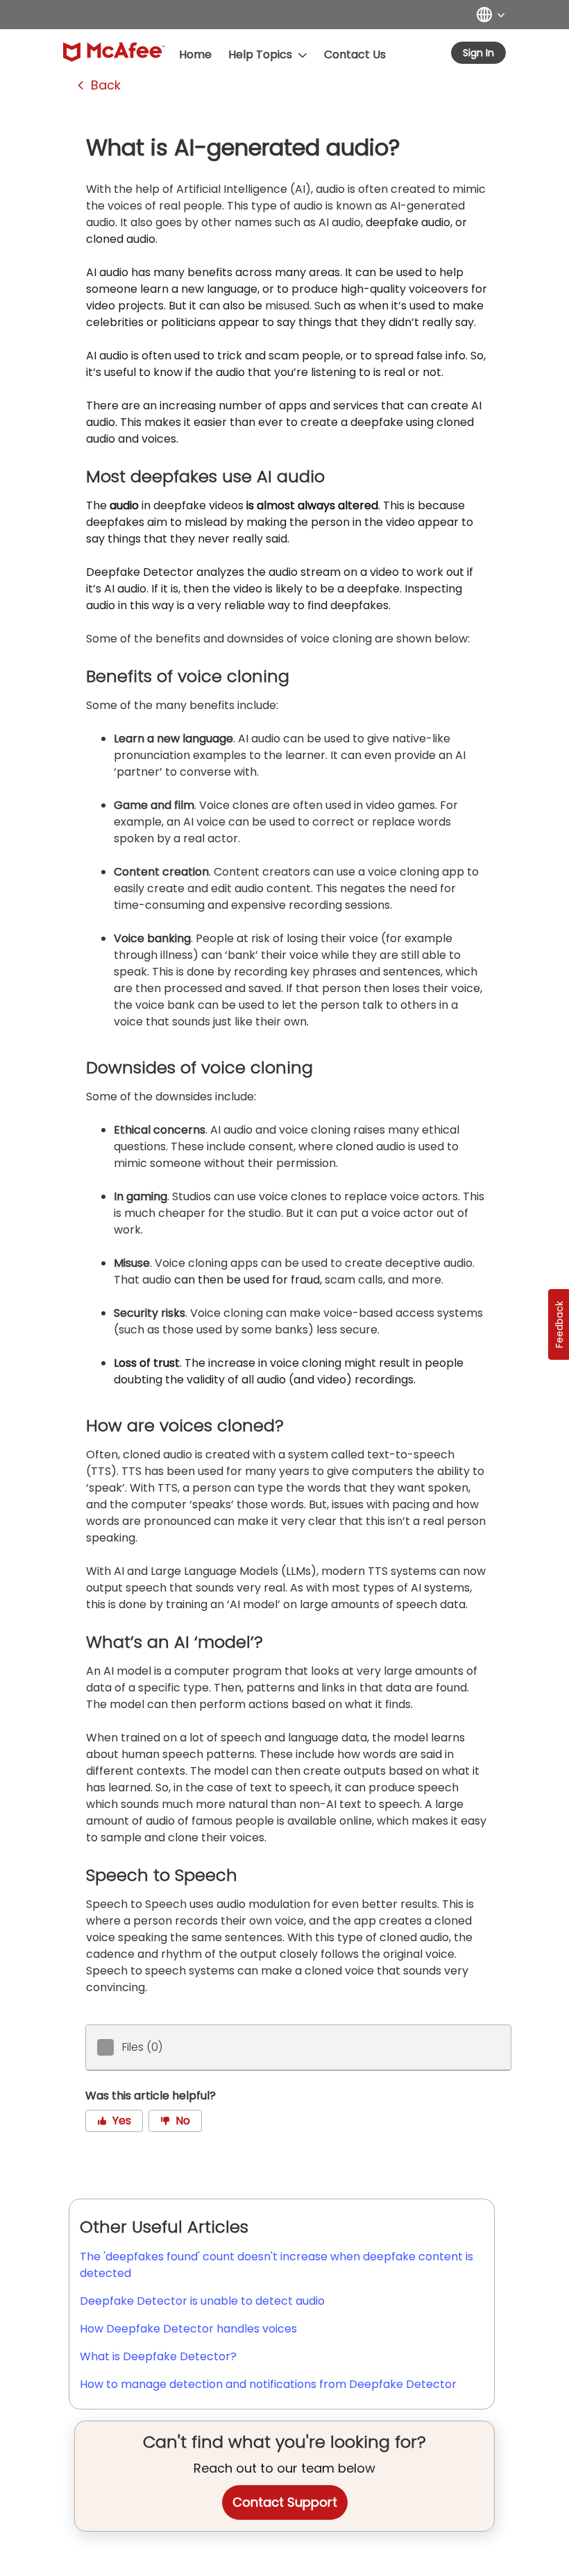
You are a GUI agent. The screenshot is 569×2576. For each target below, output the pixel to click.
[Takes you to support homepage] (114, 52)
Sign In (478, 53)
